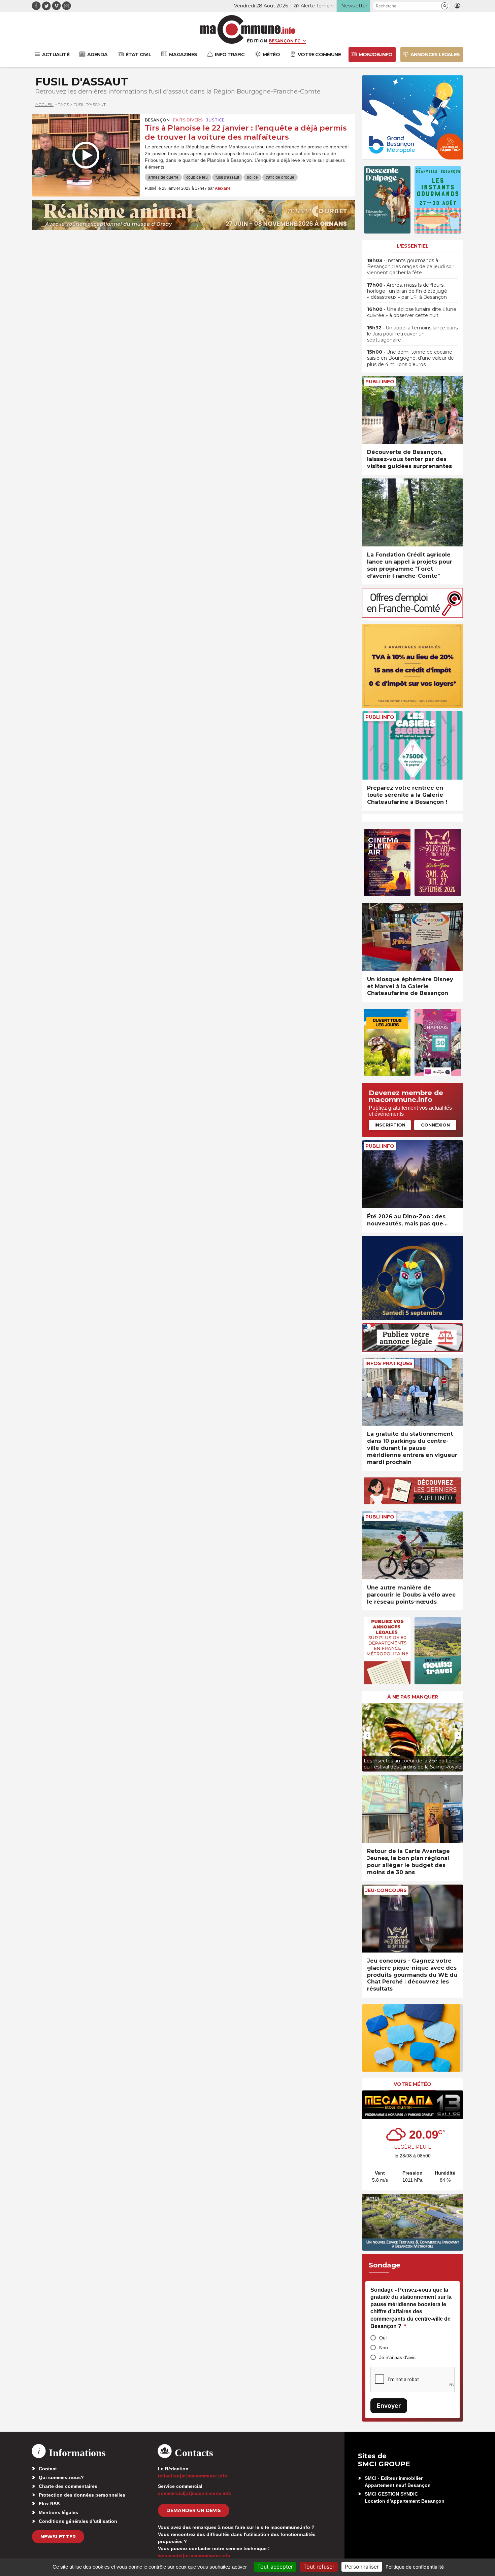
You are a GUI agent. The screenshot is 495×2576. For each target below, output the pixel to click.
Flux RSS (49, 2504)
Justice (215, 120)
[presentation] (367, 1736)
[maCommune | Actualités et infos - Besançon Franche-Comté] (248, 29)
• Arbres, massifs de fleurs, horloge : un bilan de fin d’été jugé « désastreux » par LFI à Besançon (407, 291)
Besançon (157, 120)
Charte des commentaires (68, 2486)
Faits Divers (188, 120)
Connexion (435, 1125)
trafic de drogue (280, 177)
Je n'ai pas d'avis (397, 2357)
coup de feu (197, 177)
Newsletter (58, 2537)
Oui (383, 2338)
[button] (445, 6)
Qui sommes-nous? (61, 2477)
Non (384, 2348)
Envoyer (389, 2406)
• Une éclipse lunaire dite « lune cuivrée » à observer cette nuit (412, 312)
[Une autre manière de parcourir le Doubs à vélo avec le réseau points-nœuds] (412, 1545)
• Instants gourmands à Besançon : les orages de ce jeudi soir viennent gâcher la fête (411, 266)
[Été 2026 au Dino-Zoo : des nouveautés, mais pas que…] (412, 1174)
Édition (257, 41)
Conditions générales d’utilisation (78, 2521)
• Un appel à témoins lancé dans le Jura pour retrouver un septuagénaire (412, 334)
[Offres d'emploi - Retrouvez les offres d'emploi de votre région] (412, 616)
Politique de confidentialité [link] (415, 2567)
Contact (48, 2469)
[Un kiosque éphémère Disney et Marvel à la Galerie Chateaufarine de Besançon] (412, 937)
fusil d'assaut (227, 177)
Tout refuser (319, 2567)
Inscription (390, 1125)
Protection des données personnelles (82, 2495)
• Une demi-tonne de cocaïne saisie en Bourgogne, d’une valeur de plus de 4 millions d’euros (410, 358)
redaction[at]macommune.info (193, 2476)
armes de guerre (163, 177)
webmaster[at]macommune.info (194, 2555)
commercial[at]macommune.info (195, 2493)
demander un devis (194, 2510)
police (252, 177)
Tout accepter (275, 2567)
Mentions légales (58, 2512)
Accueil (44, 104)
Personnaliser (362, 2567)
